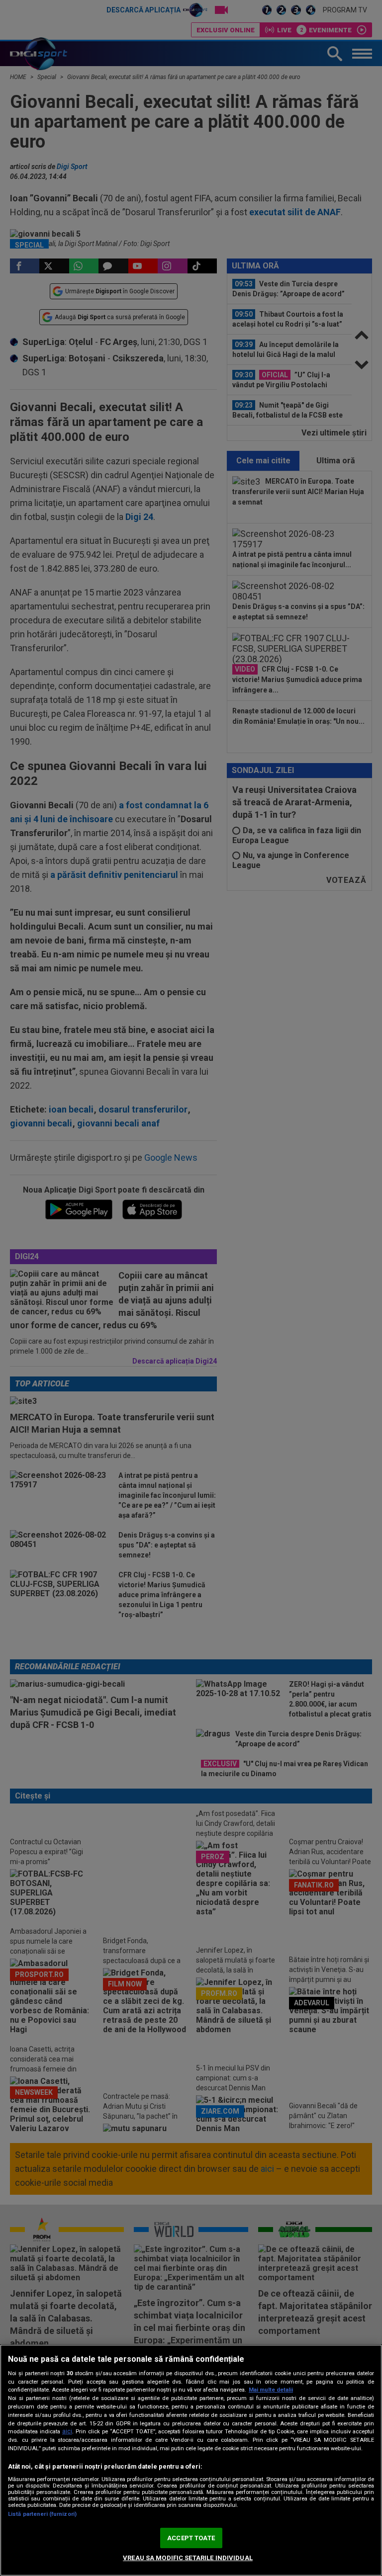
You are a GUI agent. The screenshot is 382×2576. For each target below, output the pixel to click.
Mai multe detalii (271, 2390)
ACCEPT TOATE (191, 2538)
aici (67, 2431)
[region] (191, 2460)
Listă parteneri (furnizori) (42, 2514)
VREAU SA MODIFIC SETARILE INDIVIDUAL (188, 2558)
